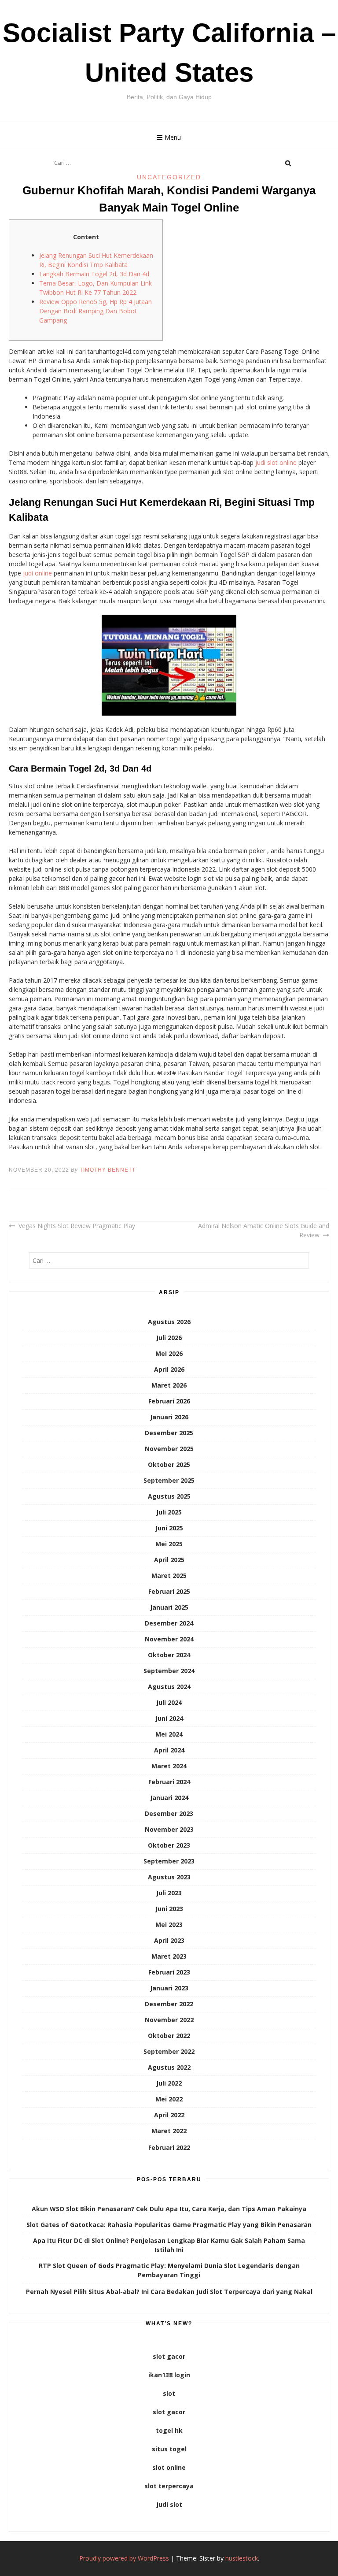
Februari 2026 (169, 1401)
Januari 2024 (169, 1798)
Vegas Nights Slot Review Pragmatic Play (77, 1226)
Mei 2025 (169, 1544)
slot (169, 2393)
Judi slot (169, 2504)
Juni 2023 (169, 1909)
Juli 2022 (169, 2083)
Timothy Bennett (108, 1170)
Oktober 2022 (169, 2036)
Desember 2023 (169, 1813)
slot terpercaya (169, 2486)
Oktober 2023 (169, 1845)
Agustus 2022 (169, 2067)
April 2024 (169, 1750)
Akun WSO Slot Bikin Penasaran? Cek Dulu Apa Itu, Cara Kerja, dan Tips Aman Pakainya (169, 2209)
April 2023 (169, 1940)
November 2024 (169, 1639)
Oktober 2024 (169, 1655)
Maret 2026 (169, 1385)
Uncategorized (169, 177)
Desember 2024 (169, 1623)
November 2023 (169, 1829)
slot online (169, 2467)
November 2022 (169, 2020)
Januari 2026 (169, 1417)
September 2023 (169, 1861)
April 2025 (169, 1560)
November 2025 (169, 1449)
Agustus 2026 (169, 1322)
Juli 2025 (169, 1512)
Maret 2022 (169, 2131)
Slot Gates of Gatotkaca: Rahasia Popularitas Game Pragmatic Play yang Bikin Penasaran (169, 2225)
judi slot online (276, 462)
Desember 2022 (169, 2004)
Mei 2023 (169, 1925)
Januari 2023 (169, 1988)
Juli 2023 (169, 1893)
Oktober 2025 (169, 1464)
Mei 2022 (169, 2099)
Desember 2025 (169, 1433)
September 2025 (169, 1480)
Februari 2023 (169, 1972)
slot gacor (169, 2356)
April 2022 (169, 2115)
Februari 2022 (169, 2147)
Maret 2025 (169, 1576)
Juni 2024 (169, 1718)
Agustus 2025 (169, 1496)
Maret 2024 (169, 1766)
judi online (37, 573)
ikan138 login (169, 2375)
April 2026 (169, 1369)
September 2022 (169, 2051)
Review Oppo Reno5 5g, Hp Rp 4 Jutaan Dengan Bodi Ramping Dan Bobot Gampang (96, 311)
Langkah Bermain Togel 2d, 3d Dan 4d (94, 274)
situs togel (169, 2449)
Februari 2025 (169, 1591)
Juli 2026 (169, 1338)
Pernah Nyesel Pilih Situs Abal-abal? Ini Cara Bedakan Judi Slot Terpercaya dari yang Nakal (169, 2292)
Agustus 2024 (169, 1687)
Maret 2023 (169, 1956)
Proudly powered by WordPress (124, 2558)
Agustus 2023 (169, 1877)
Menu (173, 137)
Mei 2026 (169, 1353)
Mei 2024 (169, 1734)
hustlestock (242, 2558)
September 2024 (169, 1671)
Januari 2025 (169, 1607)
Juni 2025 (169, 1528)
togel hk (169, 2430)
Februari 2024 (169, 1782)
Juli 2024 (169, 1702)
